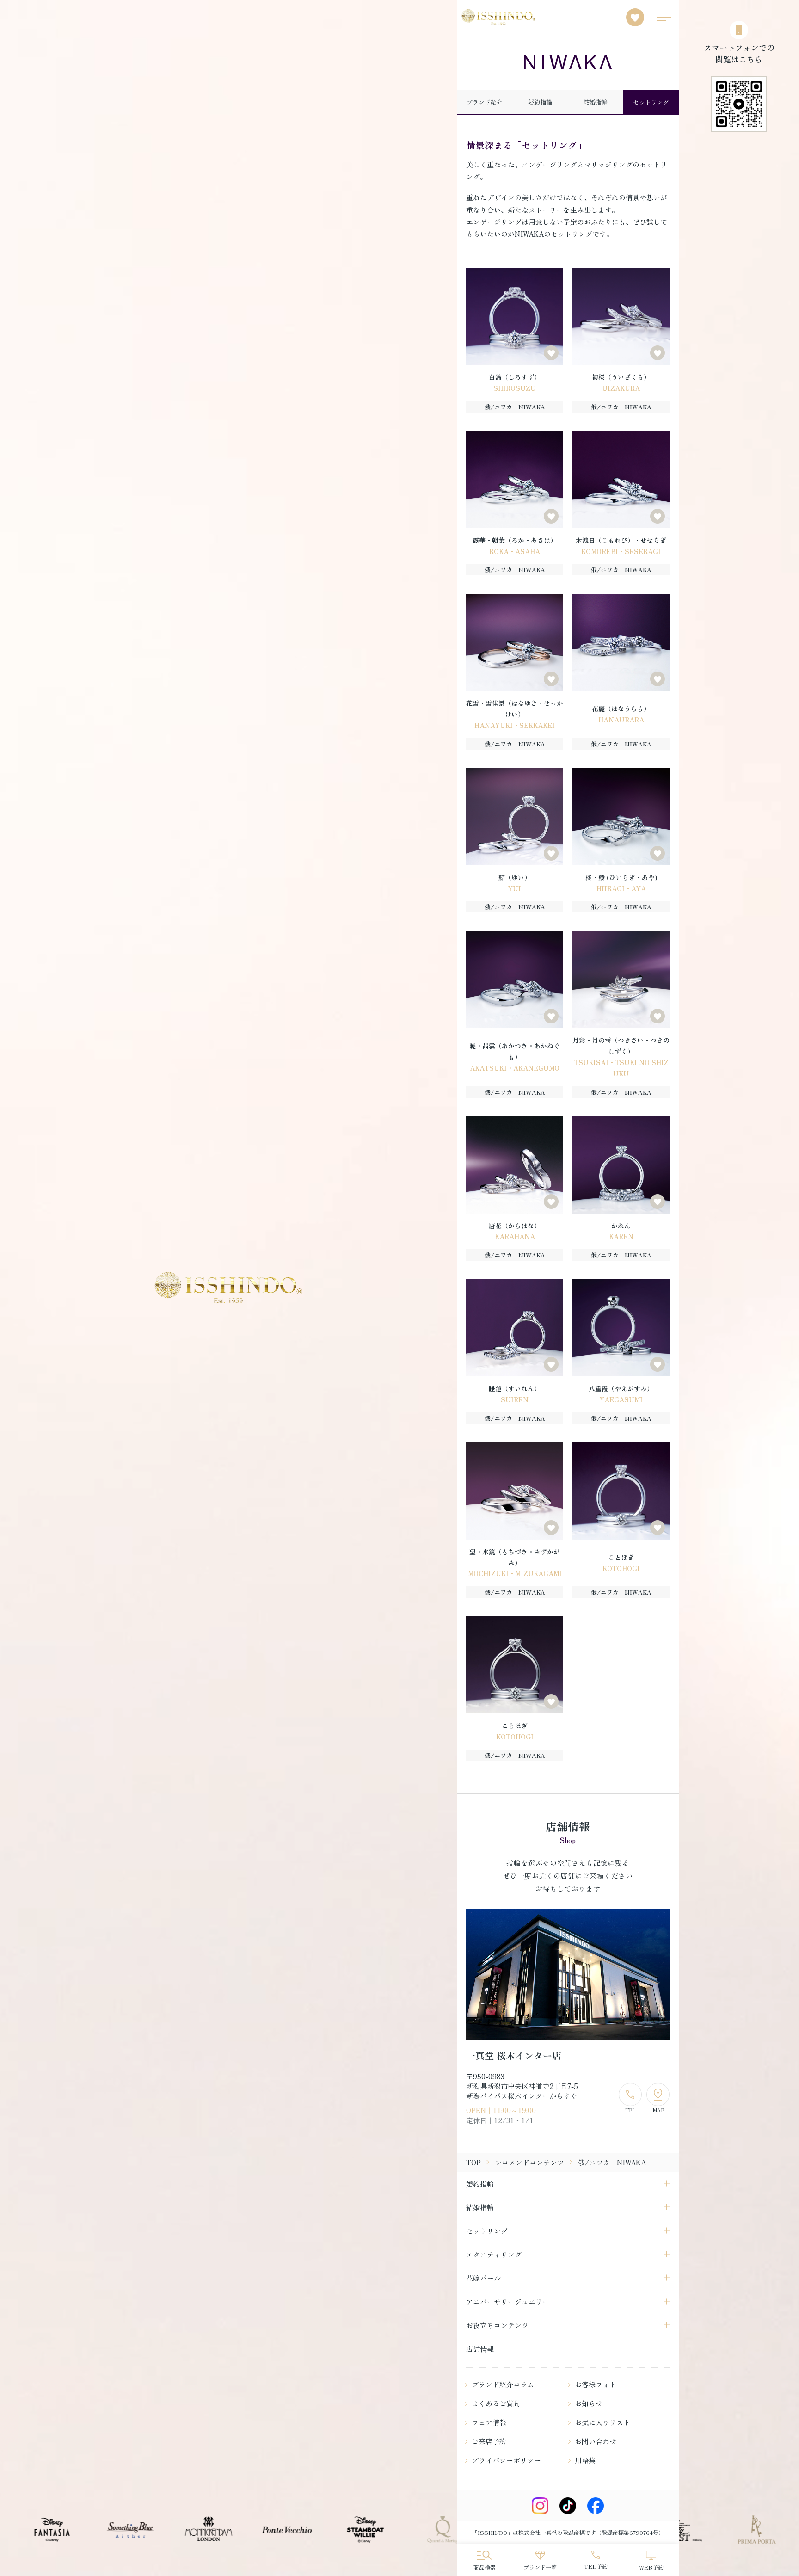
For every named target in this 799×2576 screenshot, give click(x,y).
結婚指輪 (596, 102)
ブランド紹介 (485, 102)
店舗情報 (480, 2349)
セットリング (651, 102)
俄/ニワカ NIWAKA (515, 407)
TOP (473, 2162)
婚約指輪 (540, 102)
